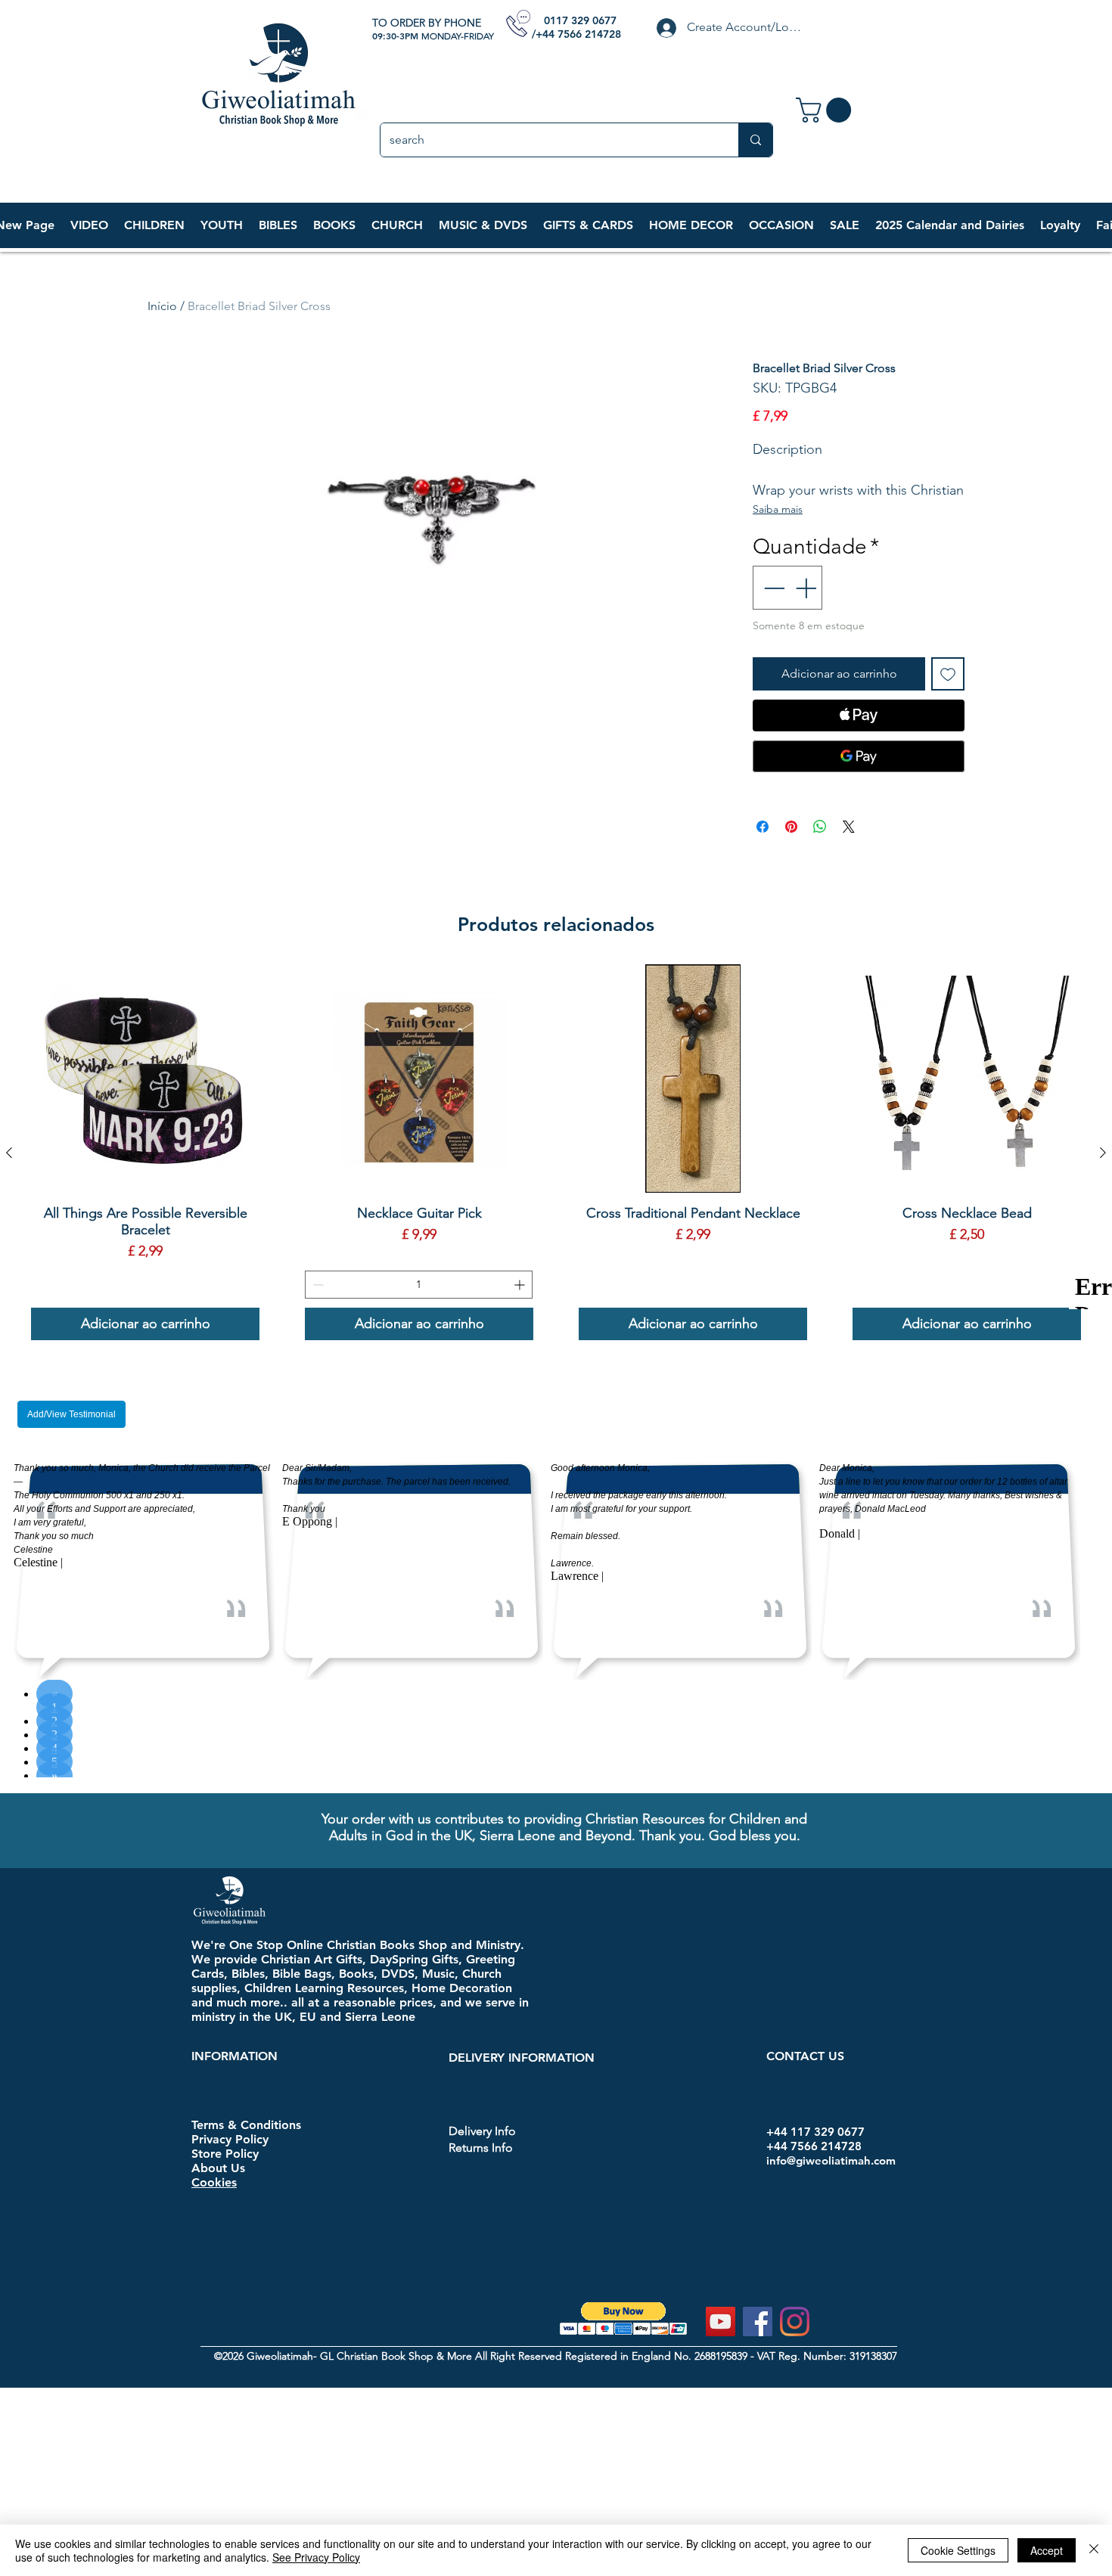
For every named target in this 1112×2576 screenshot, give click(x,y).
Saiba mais (778, 509)
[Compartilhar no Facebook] (763, 827)
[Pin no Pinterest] (791, 827)
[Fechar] (1094, 2550)
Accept (1047, 2550)
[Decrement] (772, 588)
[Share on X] (849, 827)
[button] (154, 225)
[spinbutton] (419, 1285)
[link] (826, 110)
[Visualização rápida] (145, 1079)
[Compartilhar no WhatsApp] (820, 827)
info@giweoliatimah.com (831, 2160)
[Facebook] (758, 2322)
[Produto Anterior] (9, 1153)
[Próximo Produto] (1103, 1153)
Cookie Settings (958, 2550)
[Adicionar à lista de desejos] (948, 674)
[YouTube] (721, 2322)
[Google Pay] (859, 756)
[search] (755, 140)
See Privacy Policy (316, 2557)
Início (162, 306)
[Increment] (807, 588)
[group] (556, 1152)
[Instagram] (795, 2322)
